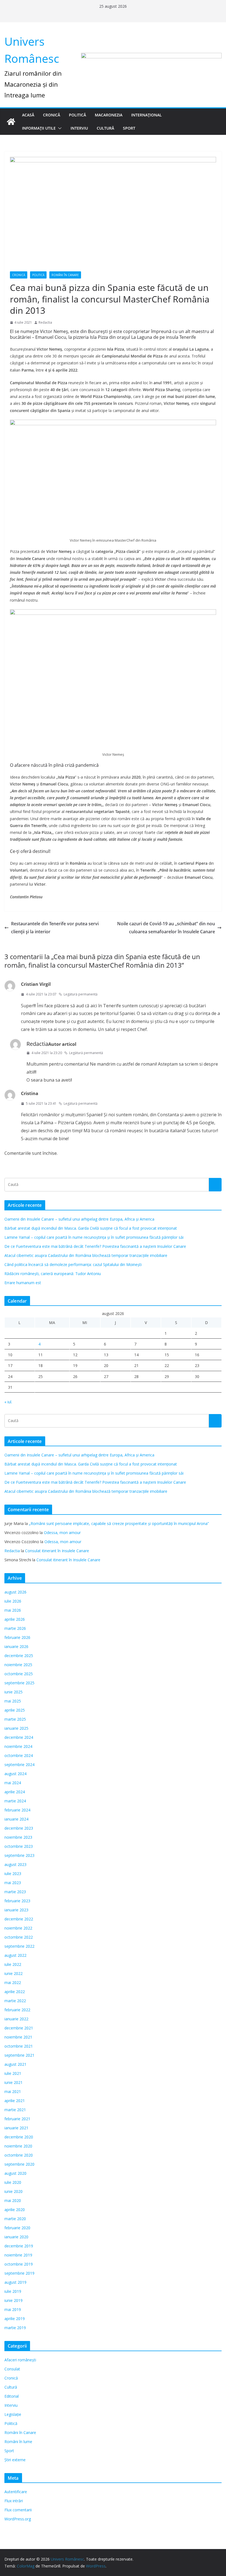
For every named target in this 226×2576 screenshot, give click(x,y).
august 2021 (15, 2064)
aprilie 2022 (15, 1992)
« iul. (8, 1402)
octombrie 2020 (19, 2155)
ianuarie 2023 (16, 1910)
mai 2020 (13, 2200)
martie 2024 (15, 1801)
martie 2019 (15, 2328)
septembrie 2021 (19, 2055)
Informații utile (39, 128)
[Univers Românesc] (11, 122)
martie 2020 (15, 2219)
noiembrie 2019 (18, 2255)
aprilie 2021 (15, 2101)
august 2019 (15, 2282)
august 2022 (15, 1955)
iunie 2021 (14, 2082)
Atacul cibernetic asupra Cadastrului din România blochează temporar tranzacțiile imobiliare (86, 1255)
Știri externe (15, 2460)
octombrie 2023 (19, 1846)
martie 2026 (15, 1628)
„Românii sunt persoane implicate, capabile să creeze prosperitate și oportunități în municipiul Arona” (119, 1523)
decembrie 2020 (19, 2137)
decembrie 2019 (19, 2246)
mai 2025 (13, 1701)
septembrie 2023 (19, 1855)
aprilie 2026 (15, 1619)
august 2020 (15, 2173)
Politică (77, 115)
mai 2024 (13, 1783)
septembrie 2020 (19, 2164)
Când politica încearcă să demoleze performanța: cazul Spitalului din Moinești (73, 1264)
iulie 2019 (13, 2291)
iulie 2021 (13, 2073)
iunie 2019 (14, 2300)
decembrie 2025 (19, 1656)
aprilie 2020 (15, 2210)
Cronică (52, 115)
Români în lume (18, 2442)
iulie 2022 (13, 1964)
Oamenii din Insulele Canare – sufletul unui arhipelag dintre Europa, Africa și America (79, 1219)
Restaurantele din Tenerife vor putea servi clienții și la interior (55, 928)
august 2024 (15, 1774)
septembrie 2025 (19, 1683)
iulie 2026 (13, 1601)
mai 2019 (13, 2309)
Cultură (105, 128)
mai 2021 (13, 2091)
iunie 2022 (14, 1973)
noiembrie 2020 (18, 2146)
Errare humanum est (23, 1283)
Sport (129, 128)
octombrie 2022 (19, 1937)
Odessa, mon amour (62, 1533)
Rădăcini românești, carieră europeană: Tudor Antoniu (53, 1274)
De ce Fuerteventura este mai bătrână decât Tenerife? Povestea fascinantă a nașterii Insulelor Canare (95, 1246)
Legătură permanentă (81, 994)
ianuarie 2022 (16, 2019)
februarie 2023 (17, 1901)
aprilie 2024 (15, 1792)
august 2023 (15, 1864)
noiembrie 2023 (18, 1837)
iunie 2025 (14, 1692)
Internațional (146, 115)
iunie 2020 (14, 2191)
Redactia (45, 322)
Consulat (12, 2369)
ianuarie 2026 (16, 1646)
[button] (59, 128)
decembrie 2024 (19, 1737)
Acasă (28, 115)
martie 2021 (15, 2110)
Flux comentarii (18, 2510)
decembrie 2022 (19, 1919)
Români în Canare (65, 275)
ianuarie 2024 (16, 1819)
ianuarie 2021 (16, 2128)
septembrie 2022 (19, 1946)
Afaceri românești (20, 2360)
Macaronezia (109, 115)
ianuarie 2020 (16, 2237)
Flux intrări (14, 2501)
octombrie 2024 (19, 1755)
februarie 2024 (17, 1810)
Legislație (13, 2414)
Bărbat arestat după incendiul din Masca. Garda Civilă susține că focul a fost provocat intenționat (91, 1228)
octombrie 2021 (19, 2046)
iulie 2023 (13, 1874)
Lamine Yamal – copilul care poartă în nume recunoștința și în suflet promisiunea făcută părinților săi (94, 1237)
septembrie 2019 (19, 2273)
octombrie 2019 (19, 2264)
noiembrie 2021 (18, 2037)
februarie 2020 (17, 2228)
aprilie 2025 (15, 1710)
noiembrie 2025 (18, 1665)
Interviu (79, 128)
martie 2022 (15, 2001)
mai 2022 (13, 1983)
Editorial (12, 2396)
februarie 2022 (17, 2010)
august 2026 (15, 1592)
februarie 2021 (17, 2119)
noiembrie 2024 (18, 1746)
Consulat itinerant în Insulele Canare (57, 1551)
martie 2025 (15, 1719)
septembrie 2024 (19, 1765)
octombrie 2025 (19, 1674)
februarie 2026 (17, 1637)
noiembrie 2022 (18, 1928)
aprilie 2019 (15, 2319)
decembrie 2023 (19, 1828)
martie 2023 (15, 1892)
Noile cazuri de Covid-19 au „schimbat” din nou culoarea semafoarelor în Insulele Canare (166, 928)
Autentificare (16, 2492)
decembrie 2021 (19, 2028)
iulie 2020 (13, 2182)
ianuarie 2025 (16, 1728)
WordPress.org (18, 2519)
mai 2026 (13, 1610)
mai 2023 (13, 1883)
